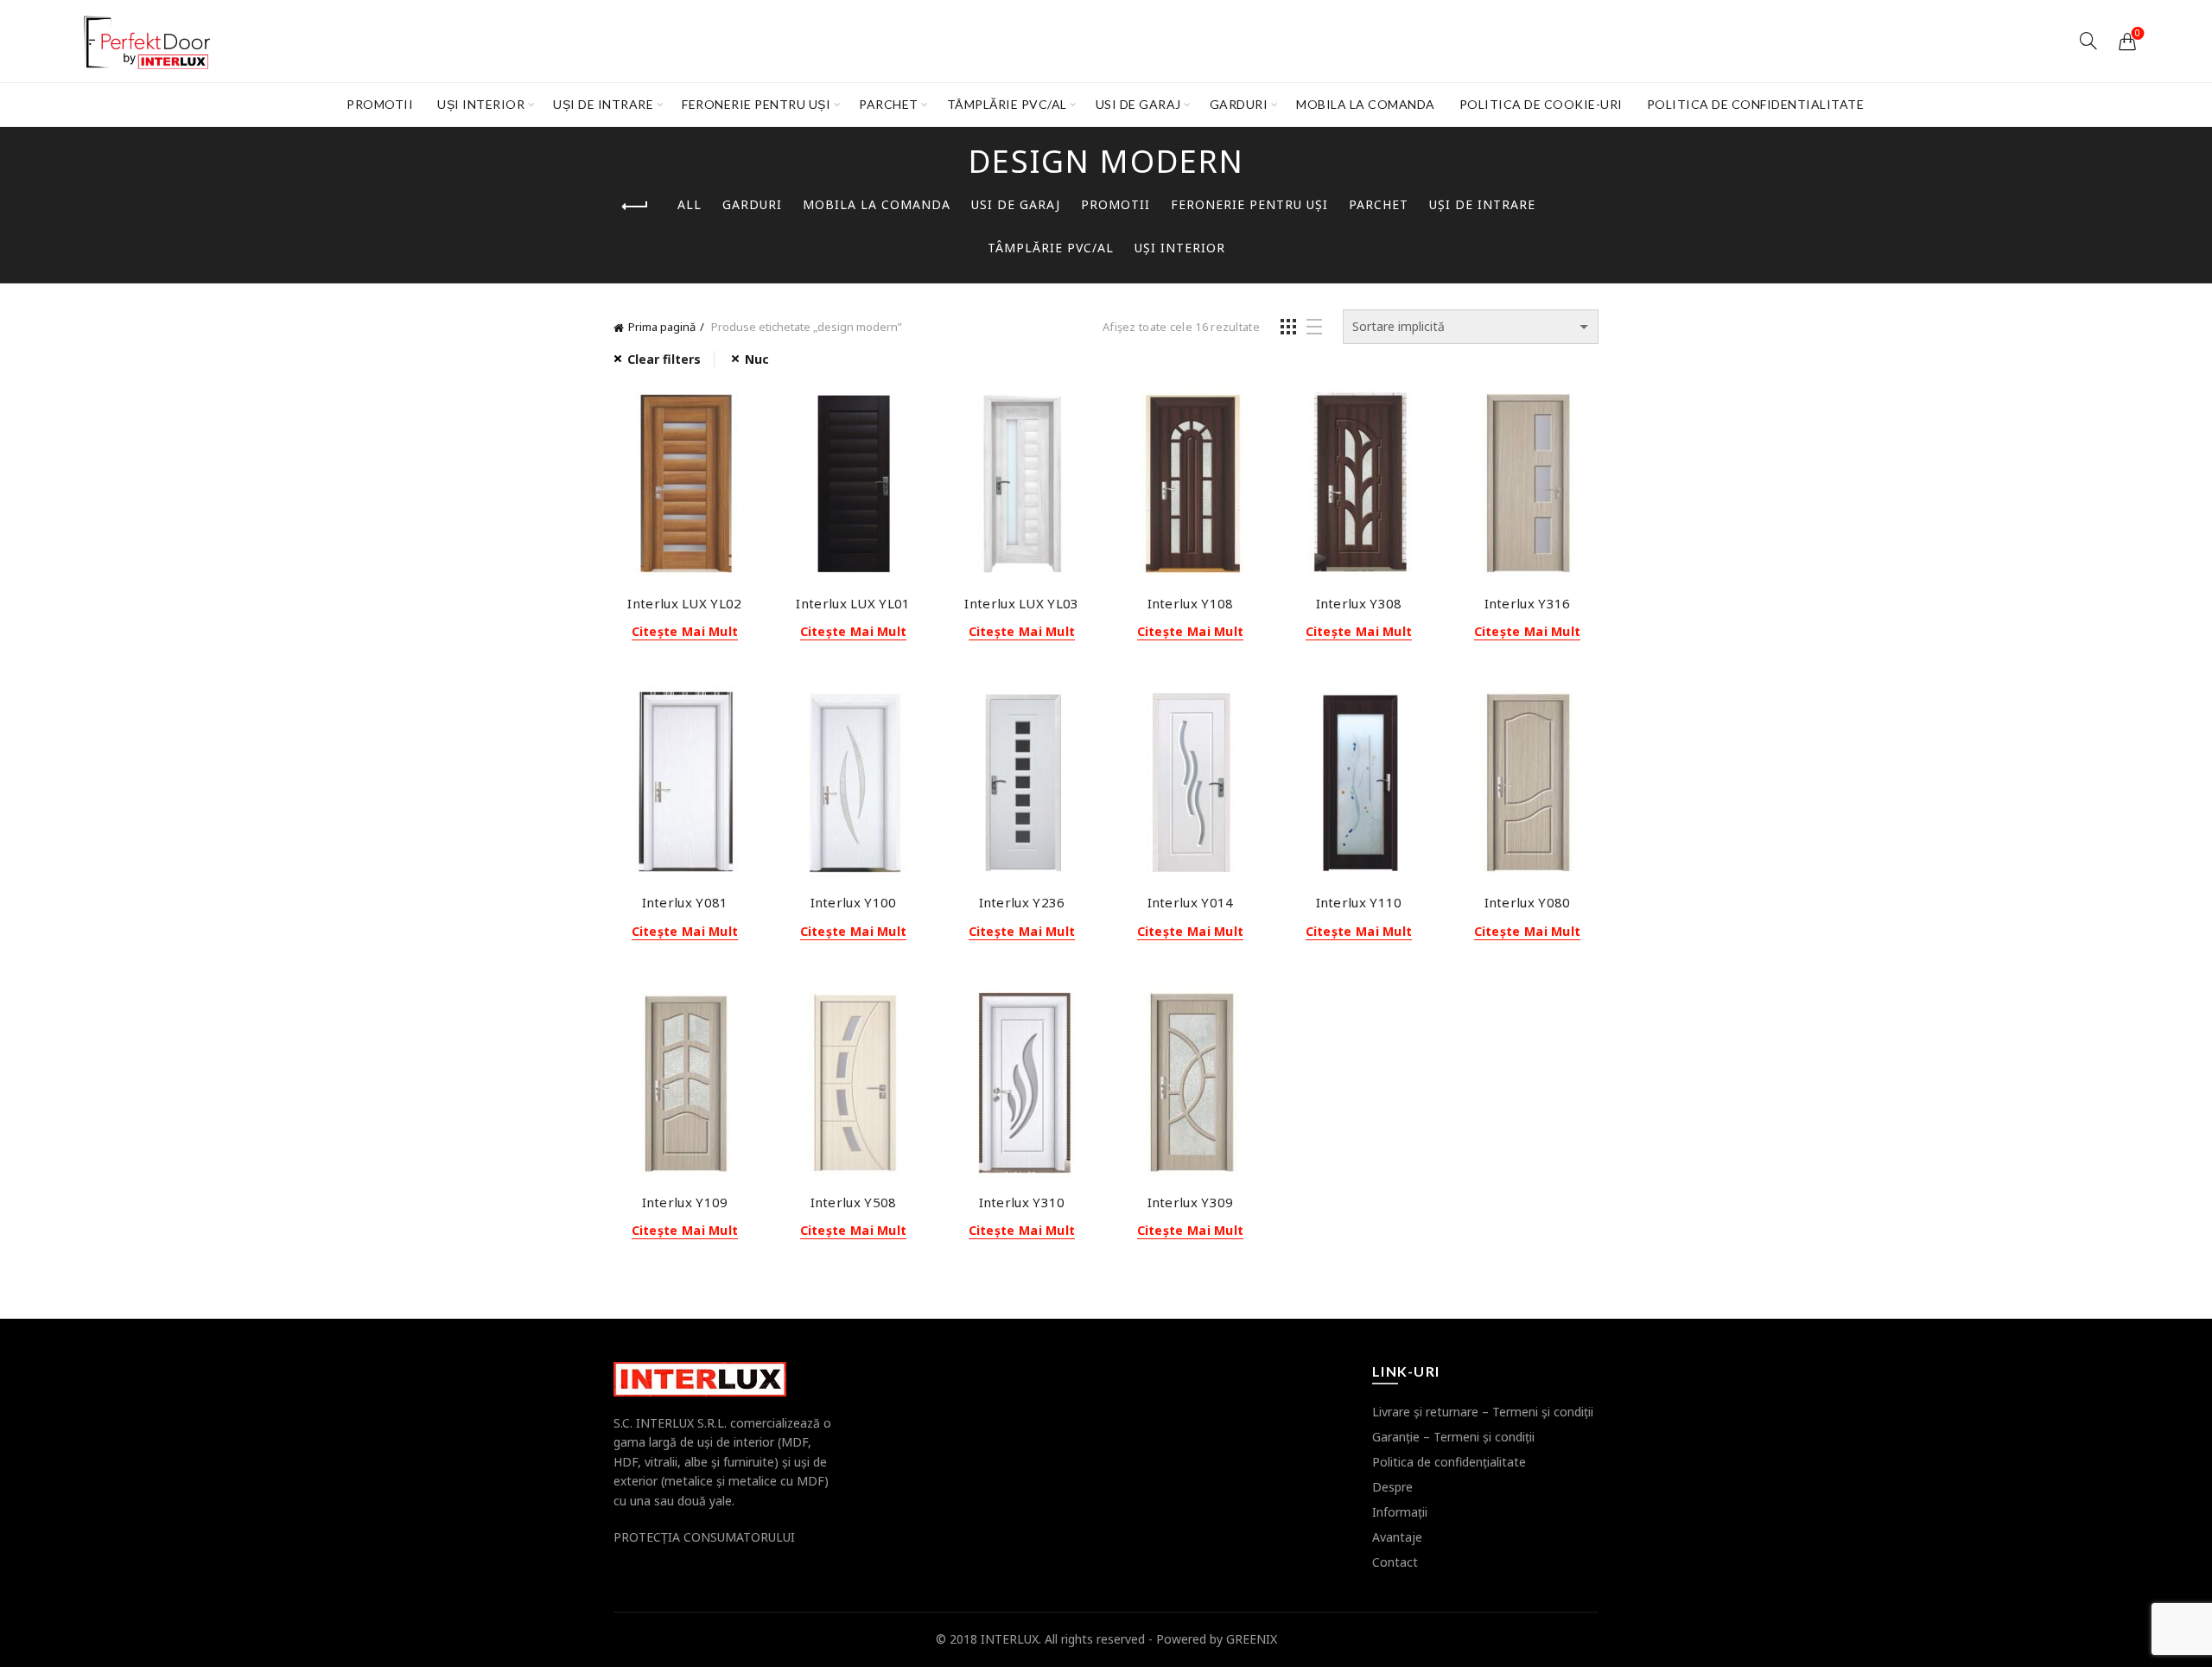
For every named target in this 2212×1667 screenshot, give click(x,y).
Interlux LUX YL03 (1021, 603)
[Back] (635, 207)
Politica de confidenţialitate (1449, 1462)
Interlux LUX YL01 (853, 603)
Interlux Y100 (854, 902)
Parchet (889, 104)
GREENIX (1252, 1639)
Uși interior (481, 104)
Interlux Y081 (685, 902)
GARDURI (1239, 104)
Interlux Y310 (1022, 1202)
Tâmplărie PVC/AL (1007, 104)
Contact (1395, 1562)
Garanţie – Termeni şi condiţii (1453, 1437)
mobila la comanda (1366, 104)
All (690, 204)
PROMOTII (380, 104)
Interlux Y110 (1359, 902)
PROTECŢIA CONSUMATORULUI (704, 1537)
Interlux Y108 (1191, 603)
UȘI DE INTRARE (603, 104)
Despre (1392, 1487)
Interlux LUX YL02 (684, 603)
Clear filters (664, 359)
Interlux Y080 (1528, 902)
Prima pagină (662, 327)
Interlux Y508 (854, 1202)
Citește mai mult (685, 632)
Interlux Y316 (1528, 603)
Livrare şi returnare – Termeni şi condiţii (1483, 1412)
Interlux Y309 (1191, 1202)
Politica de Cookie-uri (1541, 104)
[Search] (2088, 41)
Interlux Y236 (1022, 902)
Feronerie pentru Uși (756, 104)
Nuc (757, 359)
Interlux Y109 (685, 1202)
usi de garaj (1138, 104)
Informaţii (1400, 1512)
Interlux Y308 (1359, 603)
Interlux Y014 (1191, 902)
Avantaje (1397, 1537)
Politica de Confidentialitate (1756, 104)
